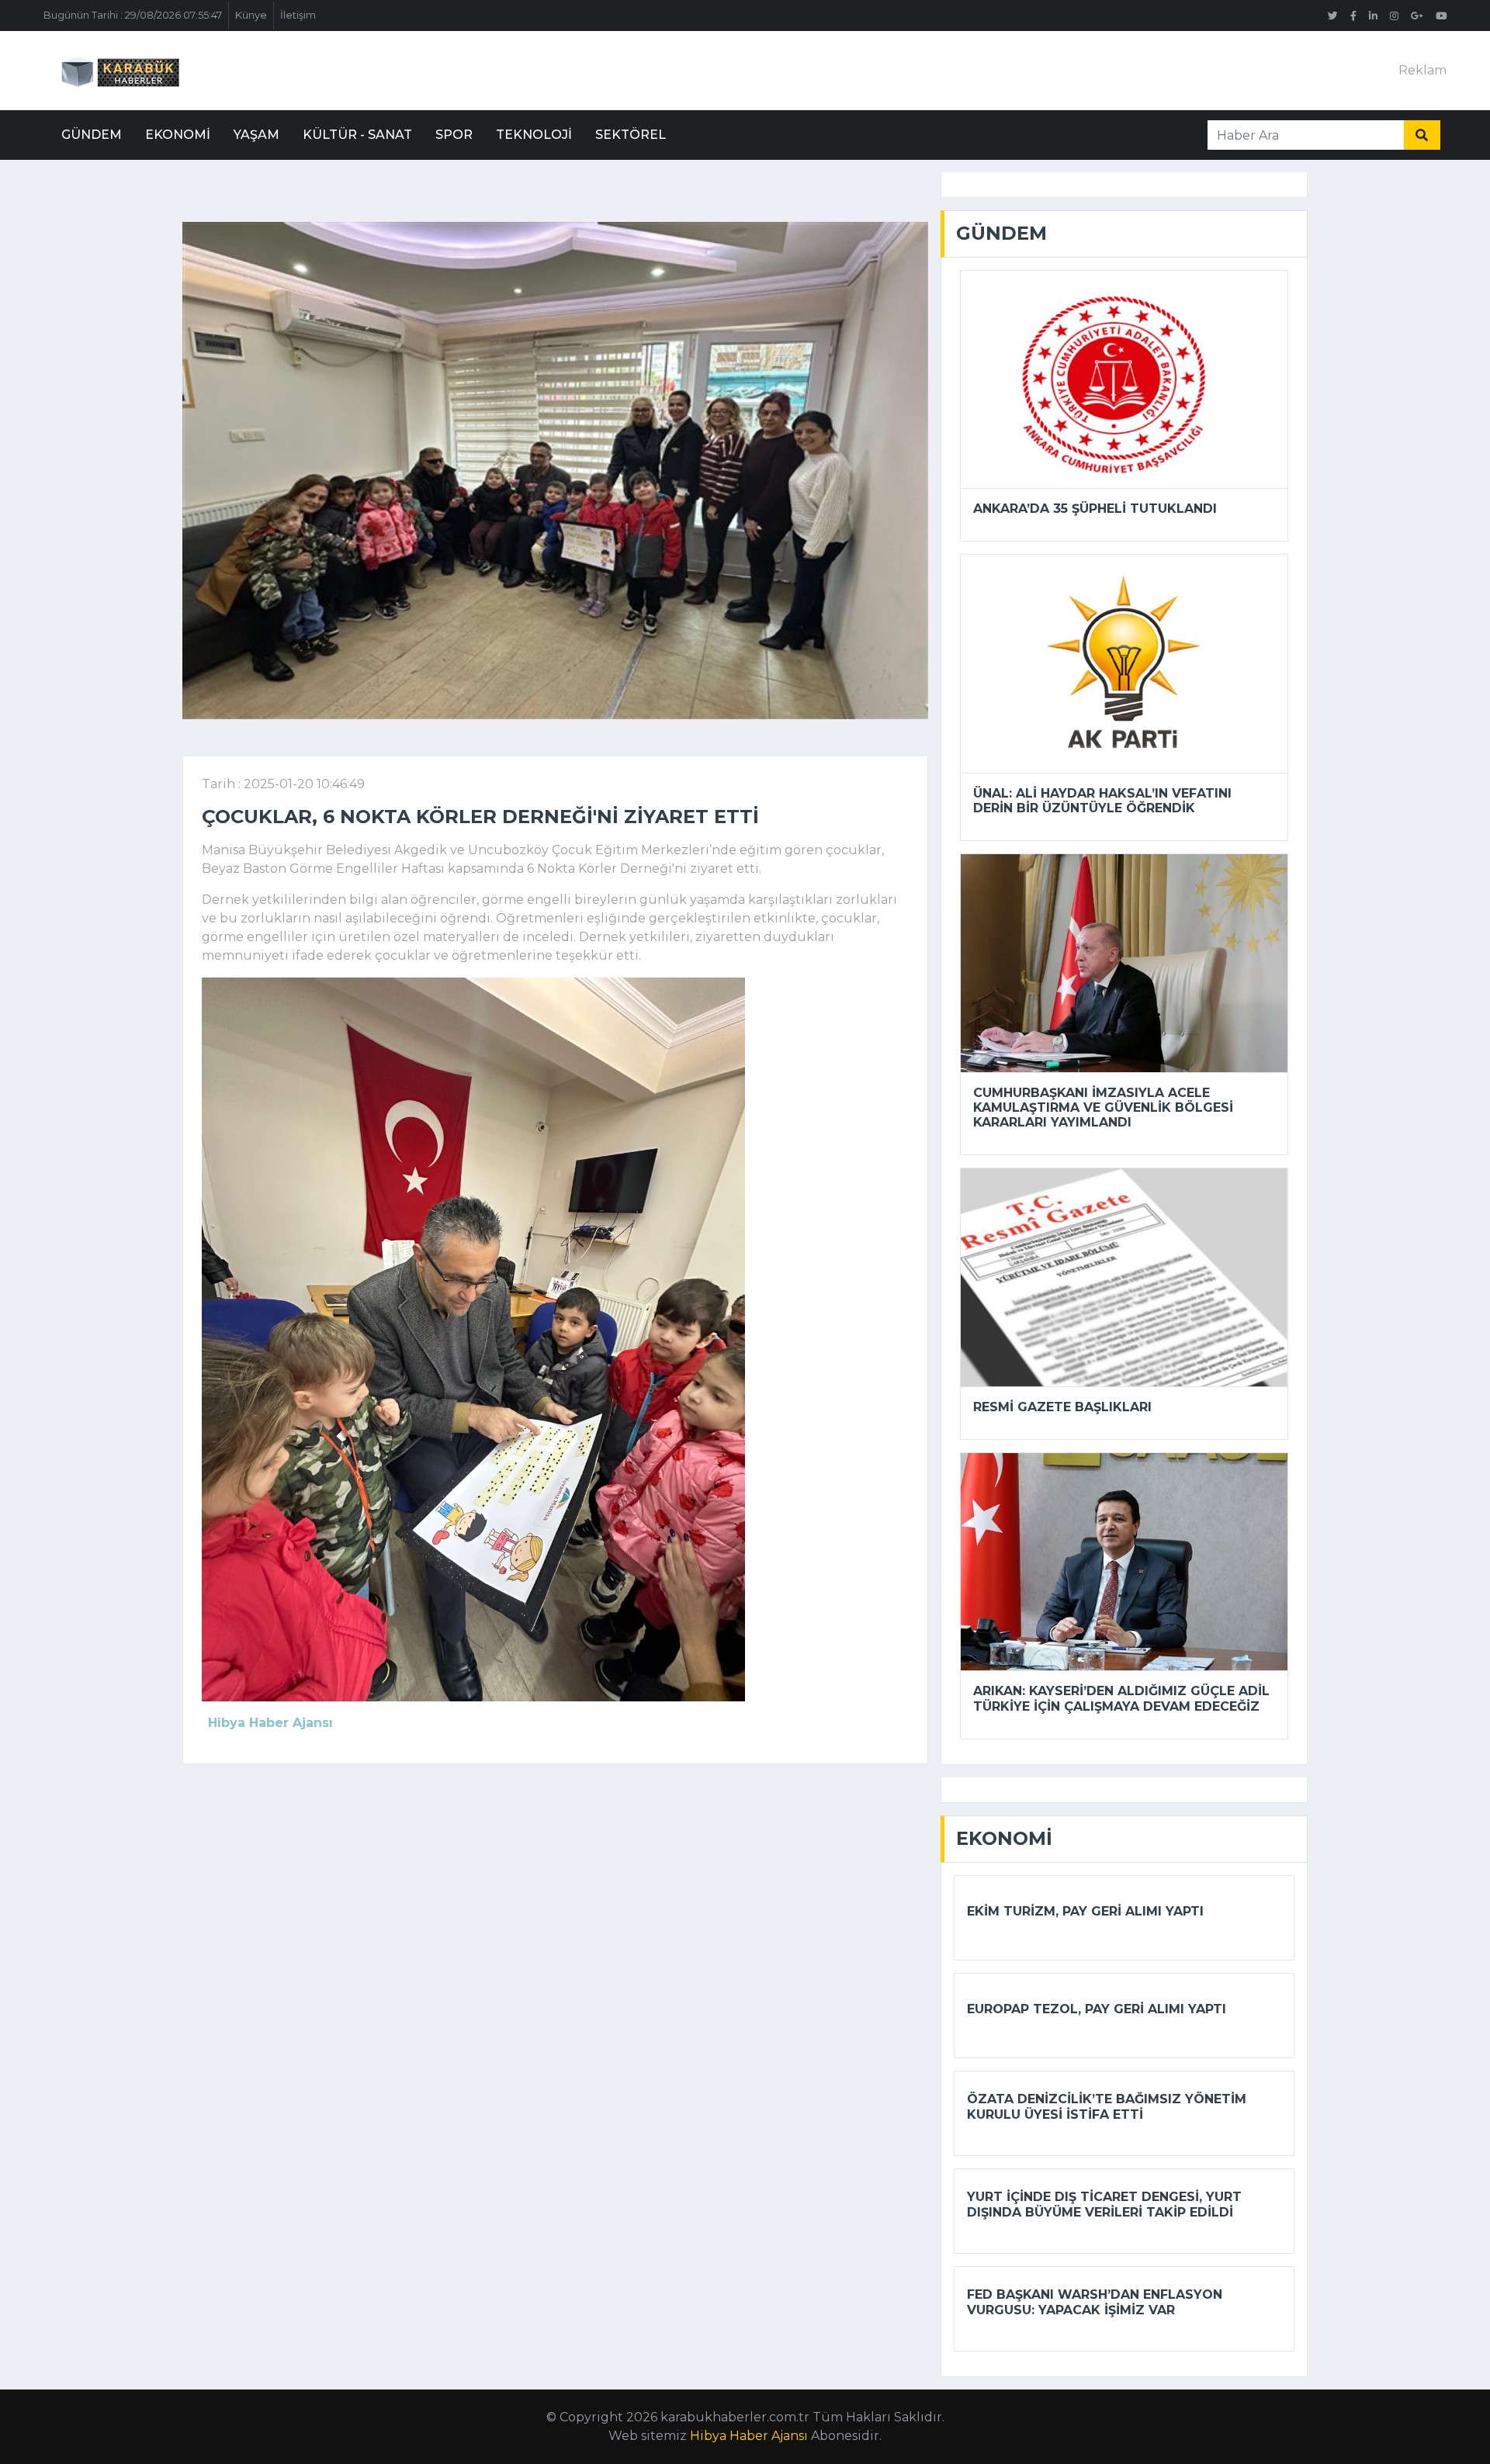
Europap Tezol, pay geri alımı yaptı (1097, 2009)
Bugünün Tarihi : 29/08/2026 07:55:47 (133, 15)
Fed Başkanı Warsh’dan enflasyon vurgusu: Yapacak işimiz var (1095, 2302)
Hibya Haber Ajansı (749, 2436)
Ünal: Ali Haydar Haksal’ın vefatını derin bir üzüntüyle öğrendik (1102, 801)
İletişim (298, 15)
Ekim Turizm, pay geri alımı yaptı (1085, 1911)
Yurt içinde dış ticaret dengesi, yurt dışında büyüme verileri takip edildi (1104, 2204)
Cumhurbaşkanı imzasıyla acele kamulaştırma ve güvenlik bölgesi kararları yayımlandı (1103, 1107)
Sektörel (631, 135)
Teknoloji (534, 135)
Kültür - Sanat (357, 135)
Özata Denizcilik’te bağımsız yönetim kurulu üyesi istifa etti (1107, 2106)
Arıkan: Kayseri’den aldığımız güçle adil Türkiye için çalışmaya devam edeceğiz (1121, 1698)
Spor (454, 135)
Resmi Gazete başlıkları (1062, 1407)
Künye (251, 15)
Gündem (92, 135)
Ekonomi (178, 135)
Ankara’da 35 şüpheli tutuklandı (1095, 509)
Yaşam (256, 135)
